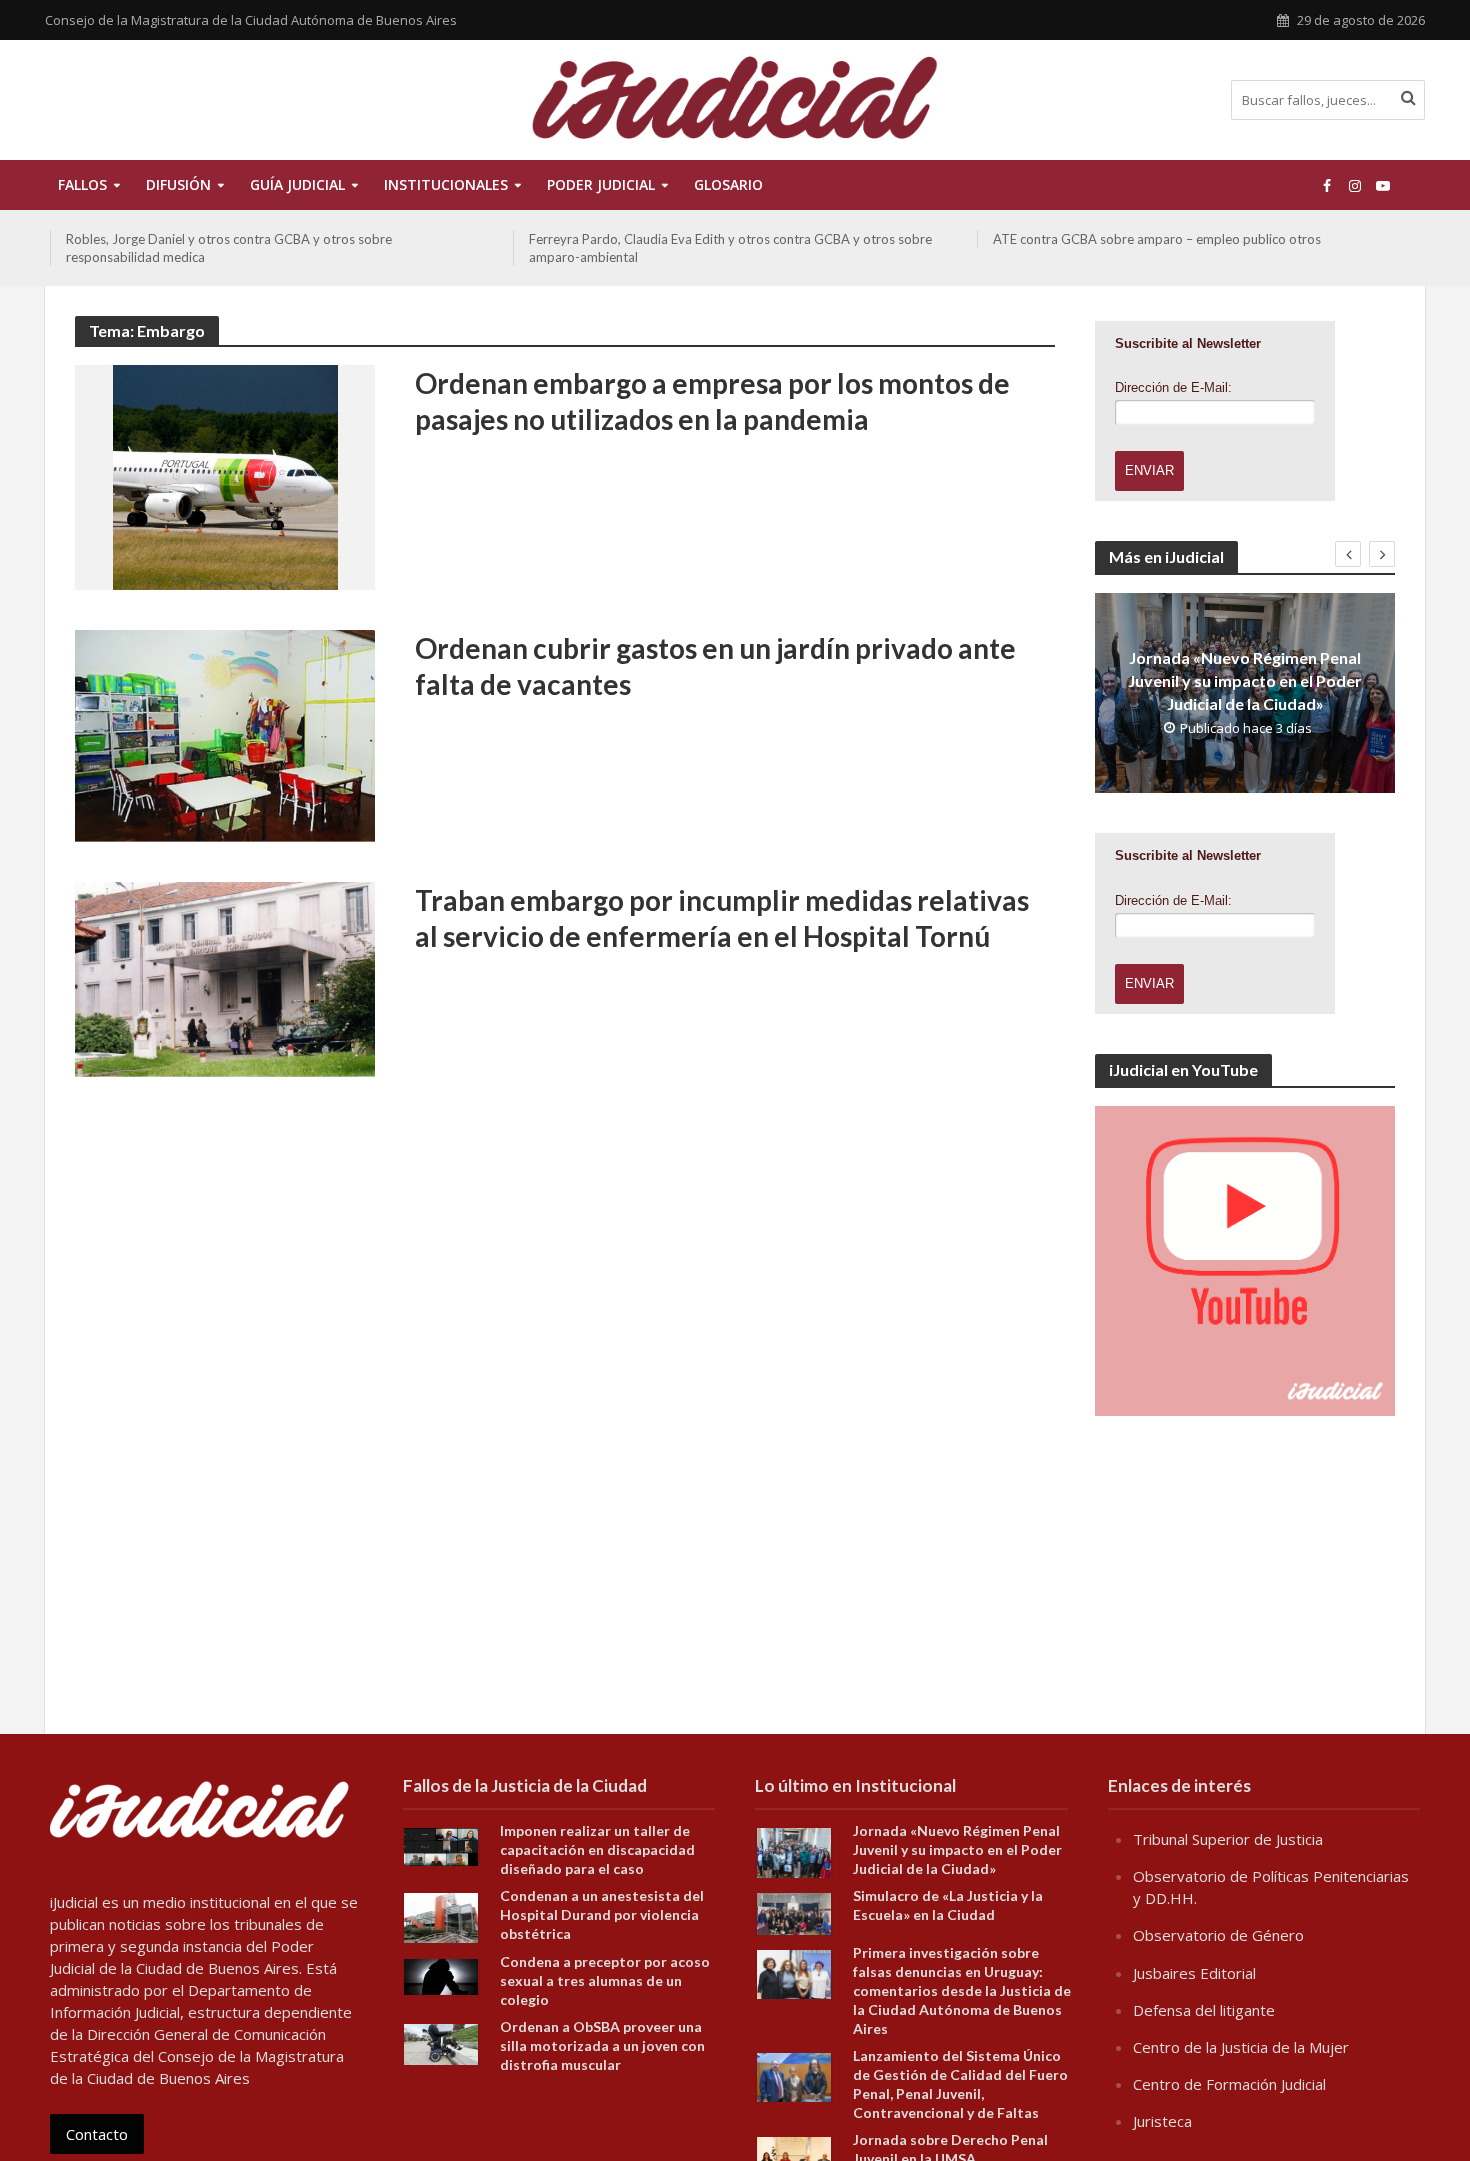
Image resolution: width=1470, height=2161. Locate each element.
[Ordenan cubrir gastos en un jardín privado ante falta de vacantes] (225, 734)
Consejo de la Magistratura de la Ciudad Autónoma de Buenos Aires (251, 20)
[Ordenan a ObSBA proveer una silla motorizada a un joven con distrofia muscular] (441, 2042)
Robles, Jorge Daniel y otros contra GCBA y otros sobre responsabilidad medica (229, 248)
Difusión (178, 184)
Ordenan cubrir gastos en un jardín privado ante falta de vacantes (715, 666)
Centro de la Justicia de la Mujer (1241, 2047)
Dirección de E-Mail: (1173, 387)
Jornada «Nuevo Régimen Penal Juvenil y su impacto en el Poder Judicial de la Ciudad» (1245, 680)
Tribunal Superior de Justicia (1228, 1839)
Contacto (97, 2134)
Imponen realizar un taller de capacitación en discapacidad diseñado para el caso (597, 1849)
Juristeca (1162, 2121)
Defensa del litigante (1204, 2010)
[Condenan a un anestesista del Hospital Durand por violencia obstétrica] (441, 1916)
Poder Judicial (601, 184)
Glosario (728, 184)
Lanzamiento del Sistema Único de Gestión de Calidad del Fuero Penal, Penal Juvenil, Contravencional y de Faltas (960, 2084)
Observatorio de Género (1218, 1935)
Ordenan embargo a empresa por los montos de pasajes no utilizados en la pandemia (712, 401)
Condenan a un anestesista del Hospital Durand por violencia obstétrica (602, 1914)
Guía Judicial (297, 184)
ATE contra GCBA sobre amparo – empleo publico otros (1157, 239)
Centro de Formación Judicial (1229, 2084)
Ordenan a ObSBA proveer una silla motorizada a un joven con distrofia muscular (602, 2045)
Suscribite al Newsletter (1188, 343)
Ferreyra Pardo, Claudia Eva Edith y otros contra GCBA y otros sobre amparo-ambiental (730, 248)
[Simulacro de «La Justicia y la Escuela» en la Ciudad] (794, 1912)
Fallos (82, 184)
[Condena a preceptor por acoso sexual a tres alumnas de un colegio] (441, 1975)
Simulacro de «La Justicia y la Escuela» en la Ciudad (948, 1905)
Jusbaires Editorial (1194, 1973)
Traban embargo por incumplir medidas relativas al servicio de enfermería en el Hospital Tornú (722, 918)
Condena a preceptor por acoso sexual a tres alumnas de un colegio (605, 1980)
